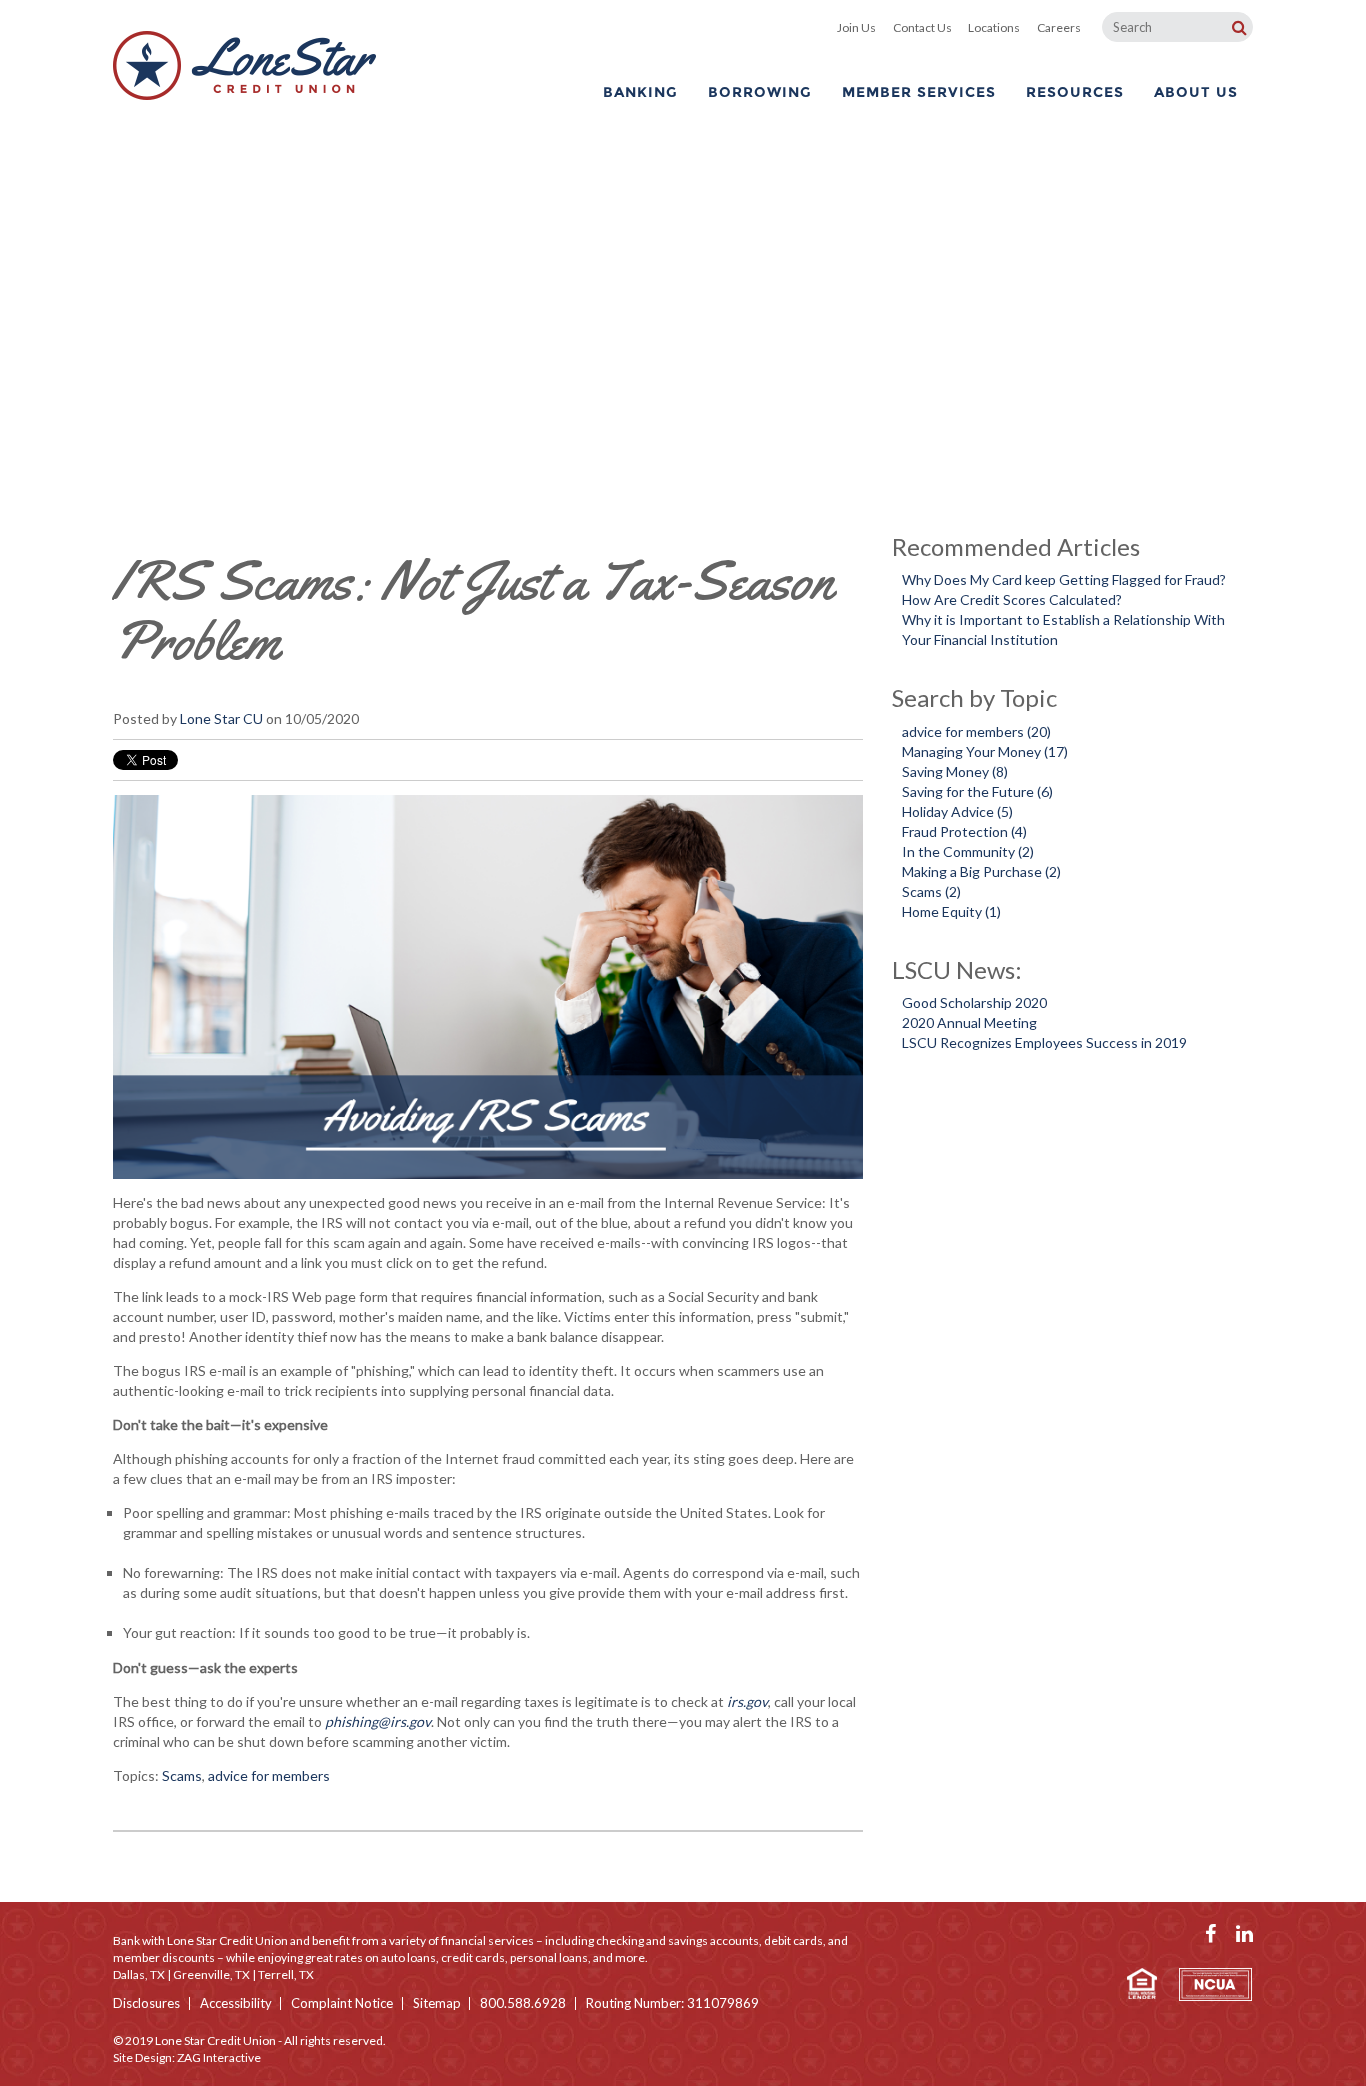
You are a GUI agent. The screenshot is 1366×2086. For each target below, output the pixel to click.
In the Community (968, 851)
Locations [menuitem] (994, 27)
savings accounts (713, 1940)
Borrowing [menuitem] (760, 92)
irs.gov (747, 1701)
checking (620, 1940)
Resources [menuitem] (1075, 92)
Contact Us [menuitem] (922, 27)
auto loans (408, 1957)
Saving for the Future (977, 791)
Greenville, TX (211, 1974)
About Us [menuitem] (1196, 92)
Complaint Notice (342, 2003)
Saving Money (955, 771)
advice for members (269, 1775)
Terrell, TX (286, 1974)
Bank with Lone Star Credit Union (200, 1940)
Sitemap (437, 2003)
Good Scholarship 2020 (974, 1002)
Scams (182, 1775)
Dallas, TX (139, 1974)
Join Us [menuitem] (856, 27)
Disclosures (146, 2003)
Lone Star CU (221, 718)
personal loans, (550, 1957)
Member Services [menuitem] (919, 92)
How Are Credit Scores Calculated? (1012, 599)
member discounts (164, 1957)
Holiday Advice (957, 811)
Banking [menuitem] (640, 92)
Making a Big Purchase (981, 871)
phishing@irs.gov (378, 1721)
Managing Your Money (985, 751)
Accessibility (236, 2003)
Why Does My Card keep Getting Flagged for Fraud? (1064, 579)
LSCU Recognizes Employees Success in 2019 (1044, 1042)
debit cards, (795, 1940)
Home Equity (951, 911)
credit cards (473, 1957)
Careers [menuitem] (1059, 27)
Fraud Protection (964, 831)
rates (349, 1957)
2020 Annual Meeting (969, 1022)
